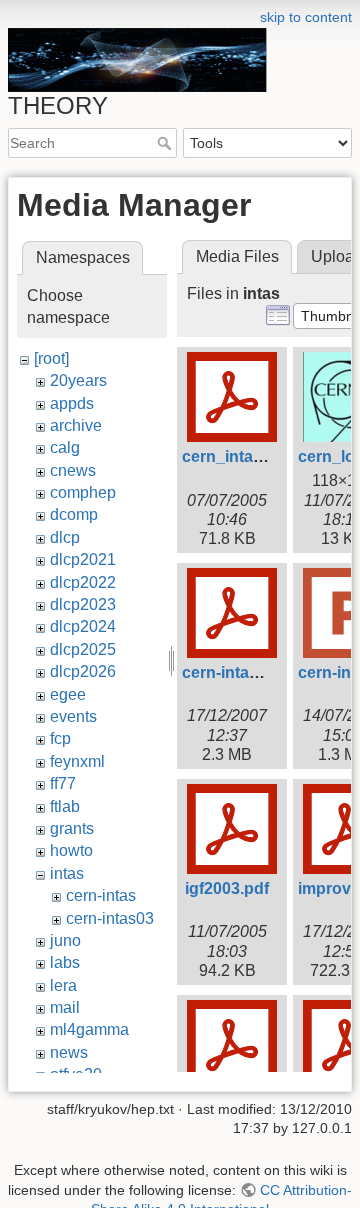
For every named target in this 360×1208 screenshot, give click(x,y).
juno (65, 940)
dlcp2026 (83, 671)
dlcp (65, 537)
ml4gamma (89, 1029)
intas (67, 873)
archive (76, 425)
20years (78, 380)
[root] (51, 358)
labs (65, 962)
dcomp (74, 514)
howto (71, 850)
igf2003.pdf (227, 888)
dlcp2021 (83, 559)
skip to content (306, 17)
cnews (73, 470)
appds (72, 403)
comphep (83, 492)
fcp (60, 738)
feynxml (77, 761)
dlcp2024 (83, 626)
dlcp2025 (83, 649)
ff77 (63, 783)
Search (166, 143)
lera (63, 985)
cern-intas (101, 895)
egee (68, 694)
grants (72, 828)
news (69, 1052)
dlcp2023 (83, 604)
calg (65, 447)
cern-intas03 (110, 918)
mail (65, 1007)
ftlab (65, 806)
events (73, 716)
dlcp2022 (83, 582)
